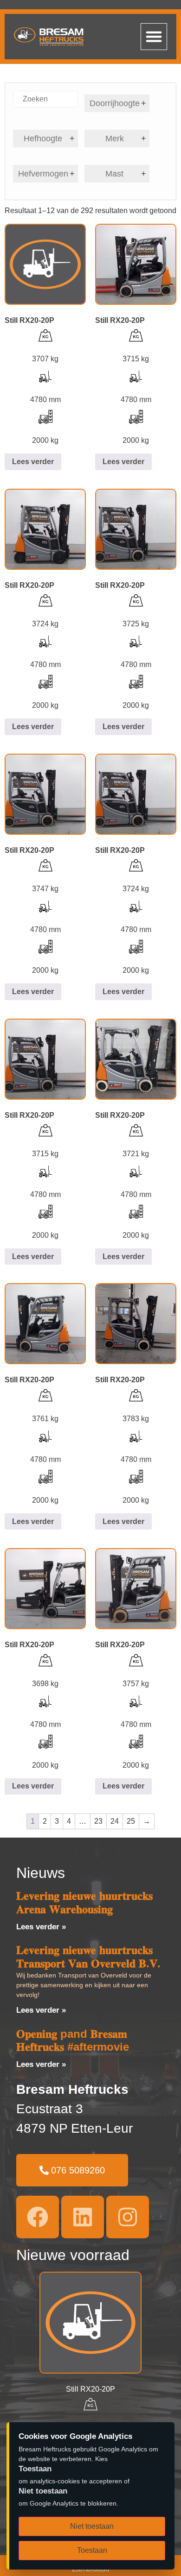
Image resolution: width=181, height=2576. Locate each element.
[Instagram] (128, 2217)
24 (115, 1821)
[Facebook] (38, 2217)
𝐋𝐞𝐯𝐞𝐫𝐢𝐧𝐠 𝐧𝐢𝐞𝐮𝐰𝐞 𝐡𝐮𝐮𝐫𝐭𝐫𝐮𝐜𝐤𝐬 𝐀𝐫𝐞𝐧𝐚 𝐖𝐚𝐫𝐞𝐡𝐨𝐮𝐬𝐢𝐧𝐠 (84, 1902)
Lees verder (33, 462)
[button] (154, 37)
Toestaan (92, 2550)
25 (131, 1821)
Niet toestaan (92, 2526)
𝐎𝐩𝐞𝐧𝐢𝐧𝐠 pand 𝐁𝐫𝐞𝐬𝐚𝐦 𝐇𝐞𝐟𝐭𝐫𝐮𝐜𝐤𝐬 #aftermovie (73, 2041)
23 (98, 1821)
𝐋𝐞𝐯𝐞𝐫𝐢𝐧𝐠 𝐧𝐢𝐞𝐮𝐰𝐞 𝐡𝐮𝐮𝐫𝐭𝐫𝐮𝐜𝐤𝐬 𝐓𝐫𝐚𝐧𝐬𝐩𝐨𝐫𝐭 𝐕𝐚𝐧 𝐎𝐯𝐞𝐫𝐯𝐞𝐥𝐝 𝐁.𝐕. (88, 1957)
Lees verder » (41, 1927)
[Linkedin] (83, 2217)
